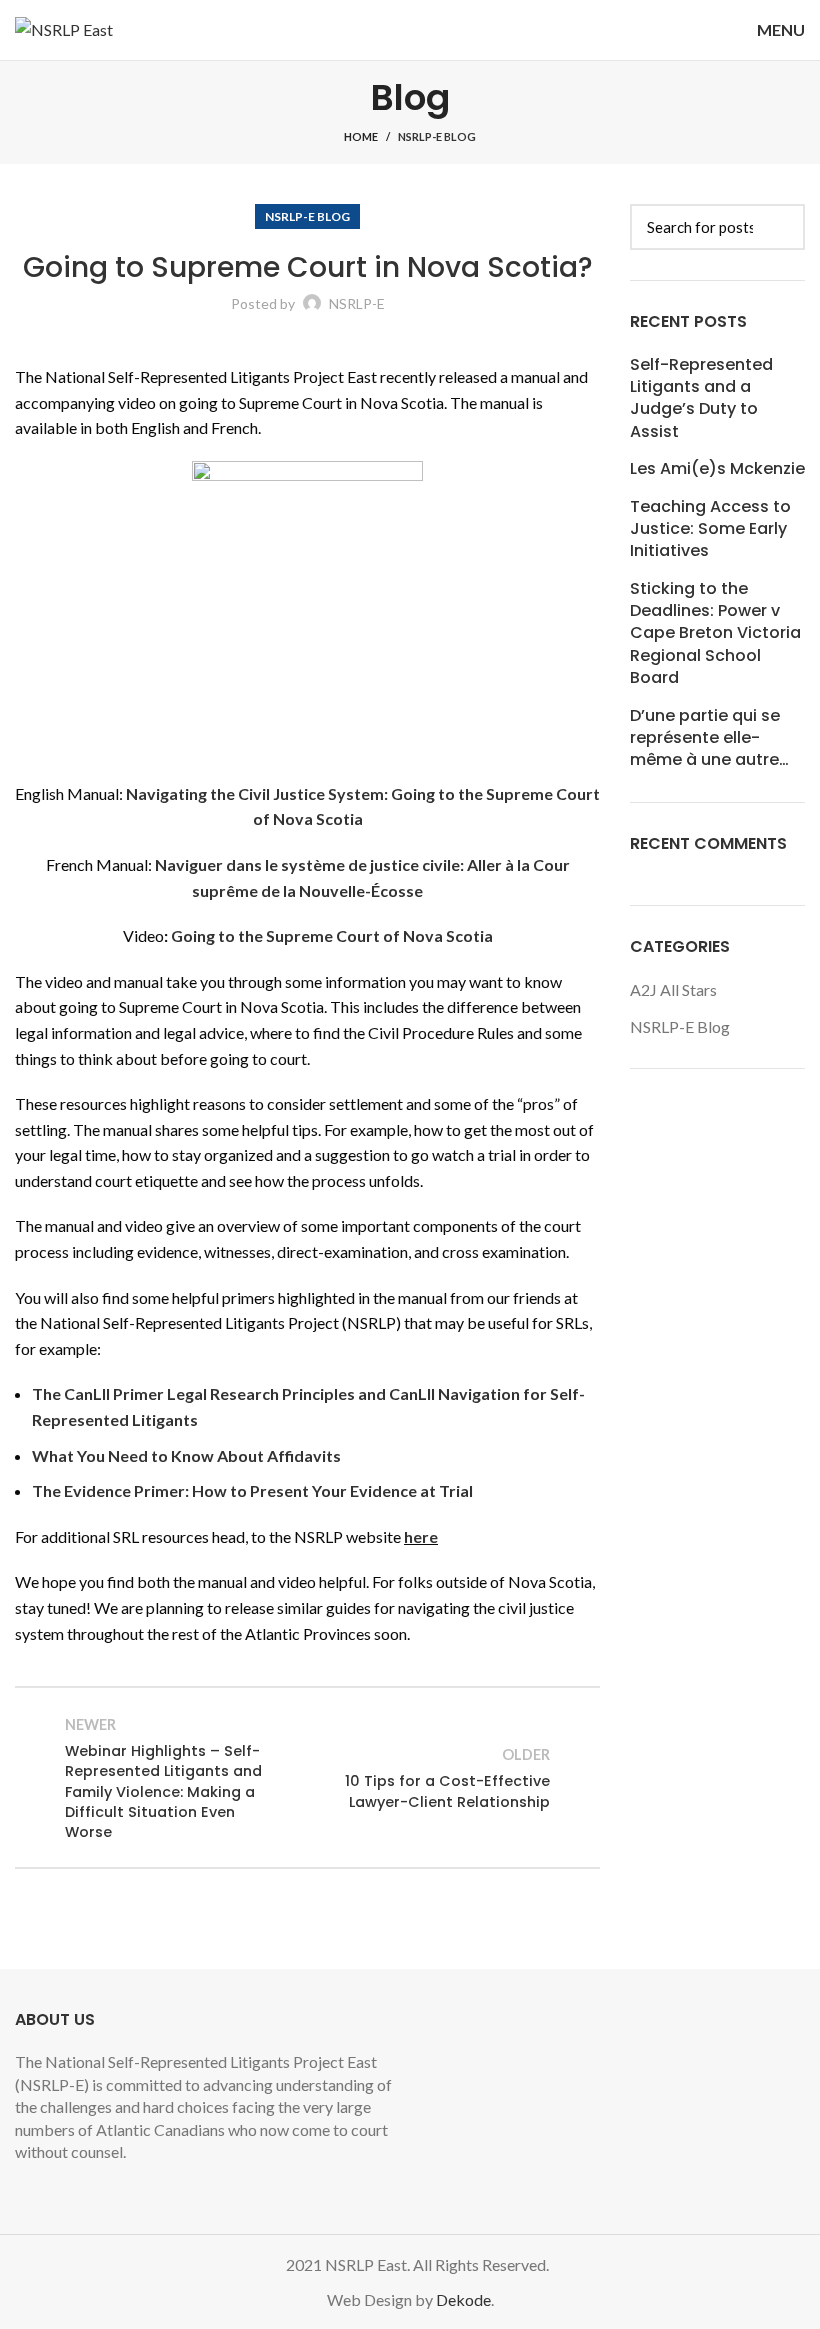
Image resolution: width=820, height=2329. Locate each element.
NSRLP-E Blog (437, 136)
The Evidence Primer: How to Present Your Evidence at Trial (252, 1490)
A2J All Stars (673, 989)
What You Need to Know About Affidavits (186, 1455)
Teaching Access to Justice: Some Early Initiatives (710, 529)
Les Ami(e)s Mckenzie (717, 469)
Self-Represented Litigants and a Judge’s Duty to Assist (701, 398)
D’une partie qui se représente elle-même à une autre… (709, 738)
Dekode (463, 2299)
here (421, 1536)
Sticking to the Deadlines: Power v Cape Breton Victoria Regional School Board (715, 634)
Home (361, 136)
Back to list (307, 1778)
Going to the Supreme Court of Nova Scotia (332, 935)
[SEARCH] (778, 227)
